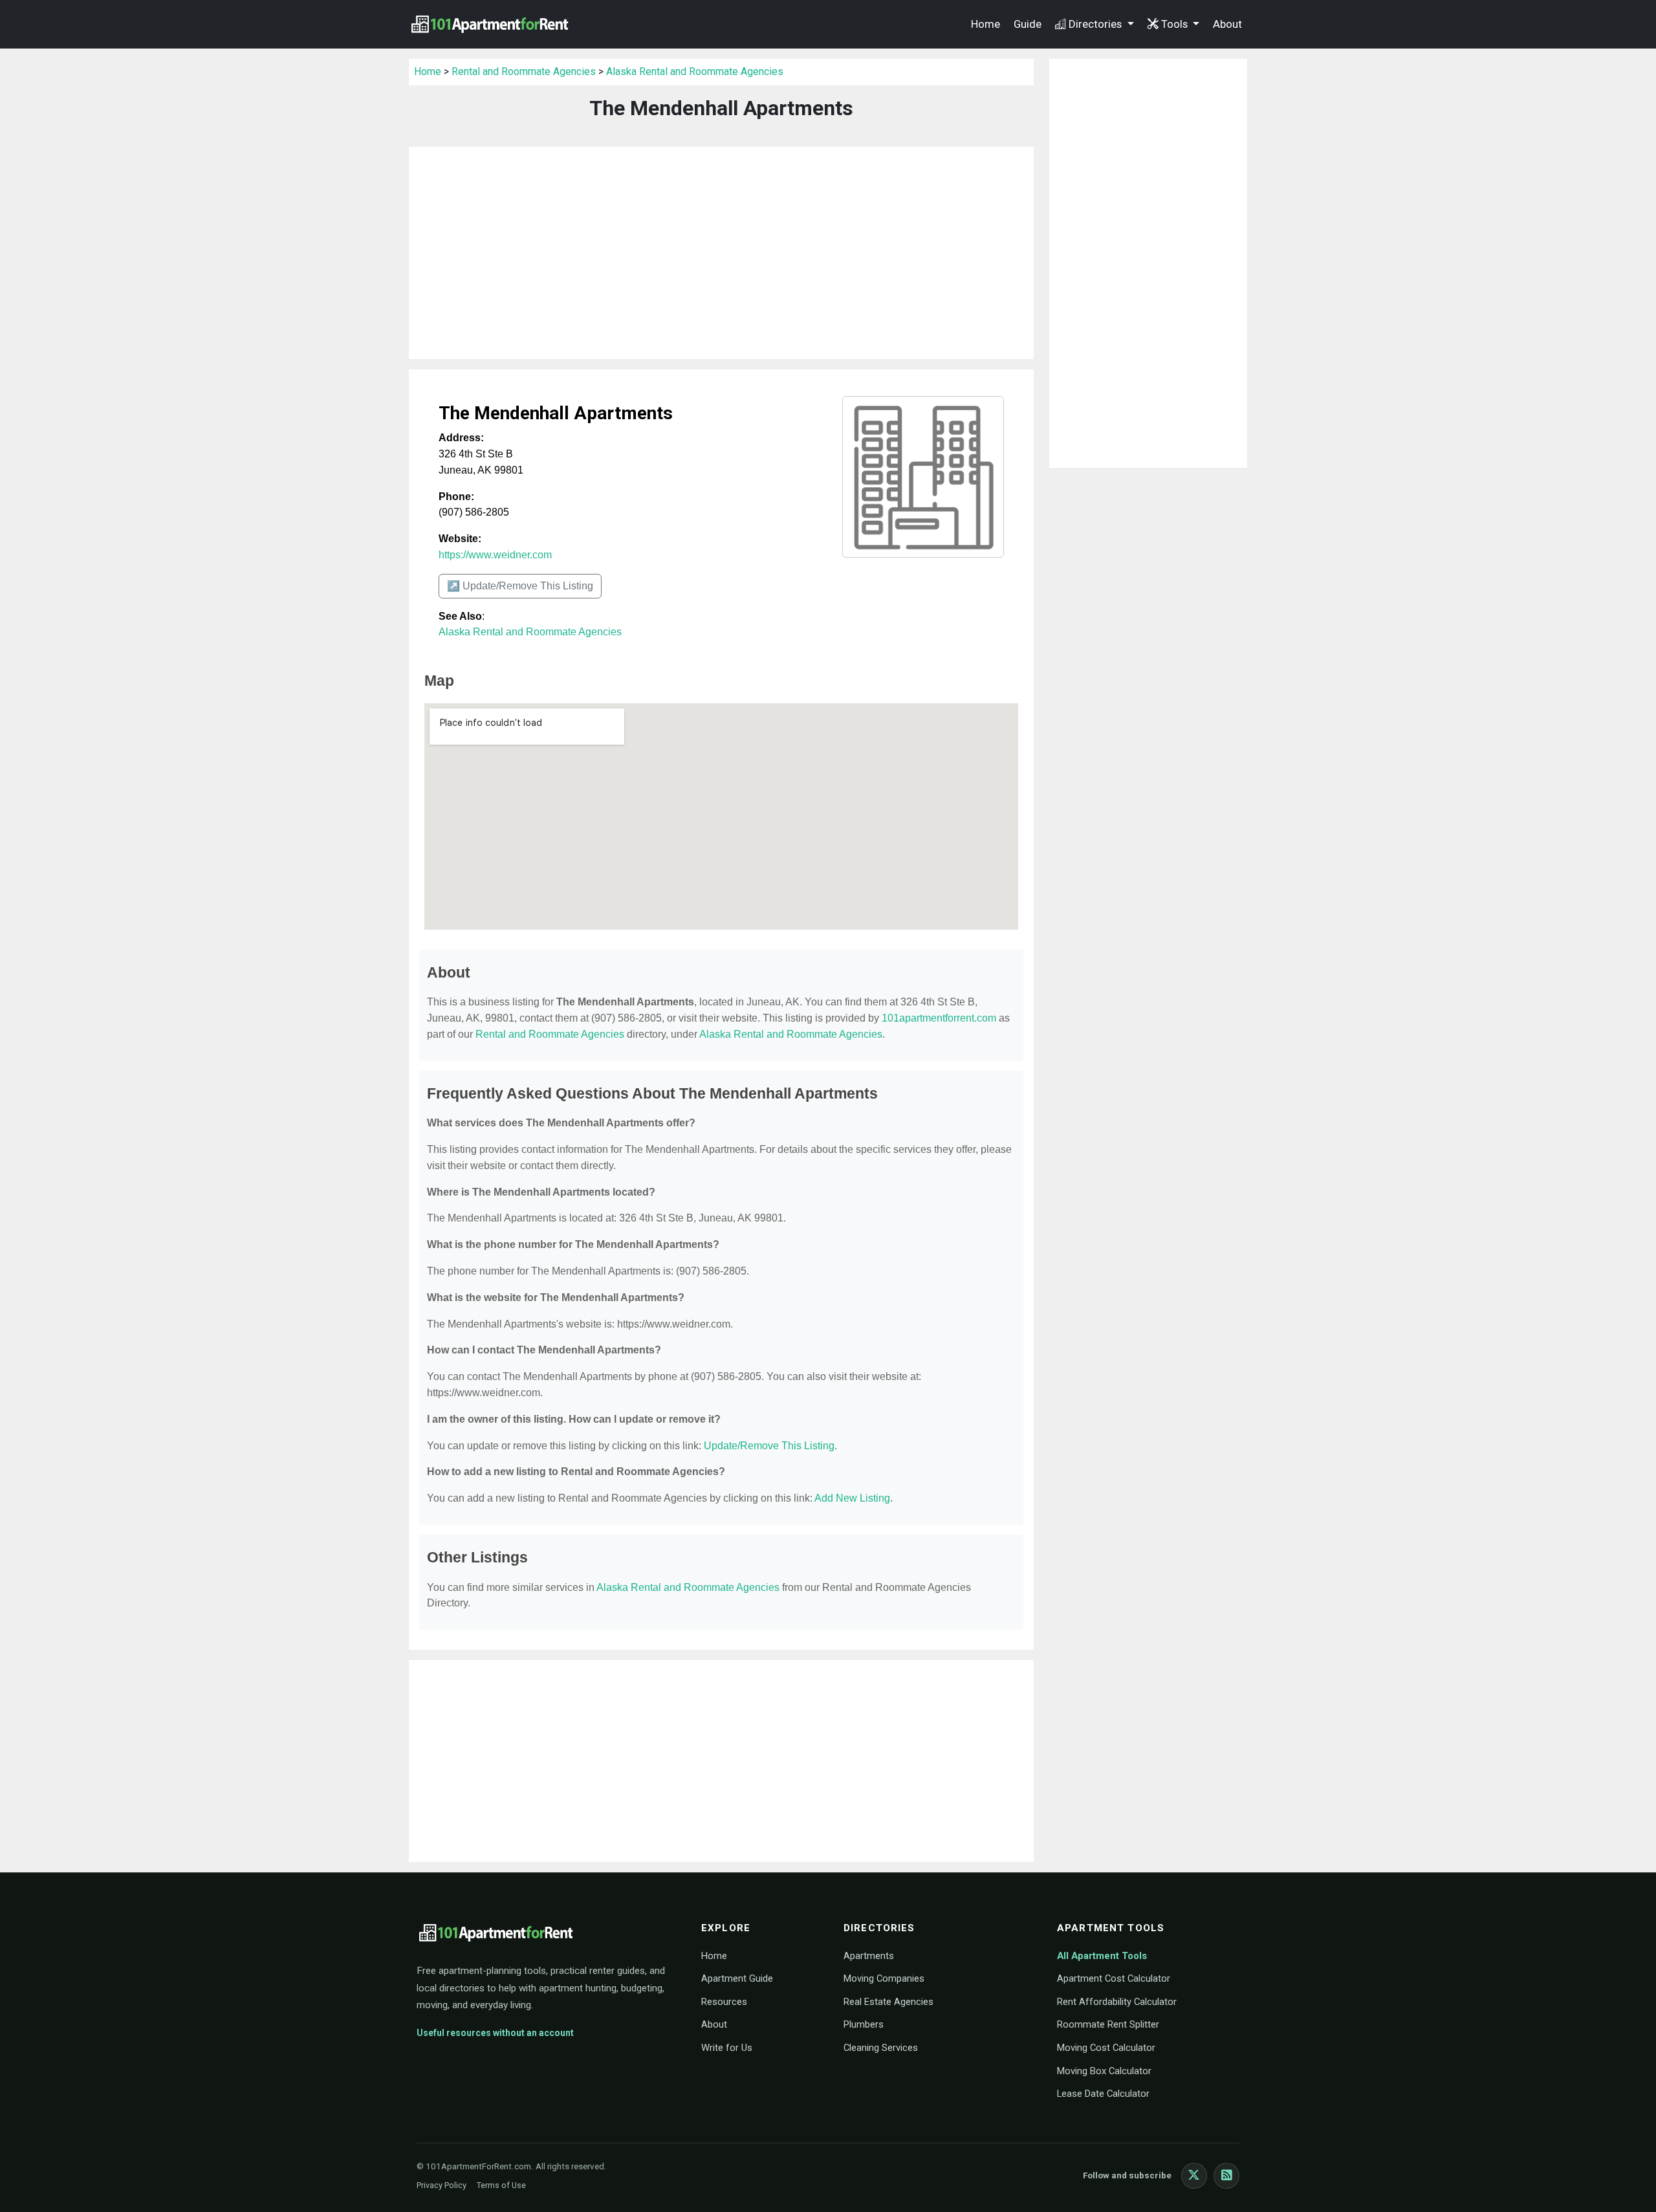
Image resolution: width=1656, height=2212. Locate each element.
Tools (1176, 24)
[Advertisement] (721, 253)
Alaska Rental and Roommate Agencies (695, 71)
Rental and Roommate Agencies (524, 71)
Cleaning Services (881, 2048)
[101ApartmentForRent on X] (1194, 2176)
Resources (724, 2002)
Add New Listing (852, 1498)
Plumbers (864, 2024)
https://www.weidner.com (495, 555)
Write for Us (727, 2048)
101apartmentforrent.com (939, 1018)
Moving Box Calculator (1104, 2071)
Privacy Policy (441, 2185)
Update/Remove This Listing (769, 1446)
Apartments (869, 1956)
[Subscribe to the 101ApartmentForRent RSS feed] (1226, 2176)
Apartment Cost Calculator (1114, 1978)
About (1227, 24)
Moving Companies (884, 1978)
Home (986, 24)
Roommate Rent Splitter (1108, 2024)
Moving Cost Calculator (1106, 2048)
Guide (1028, 24)
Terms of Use (501, 2185)
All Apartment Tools (1102, 1956)
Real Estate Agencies (888, 2002)
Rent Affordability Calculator (1117, 2002)
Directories (1096, 24)
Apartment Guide (737, 1978)
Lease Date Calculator (1103, 2094)
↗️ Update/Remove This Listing (520, 586)
